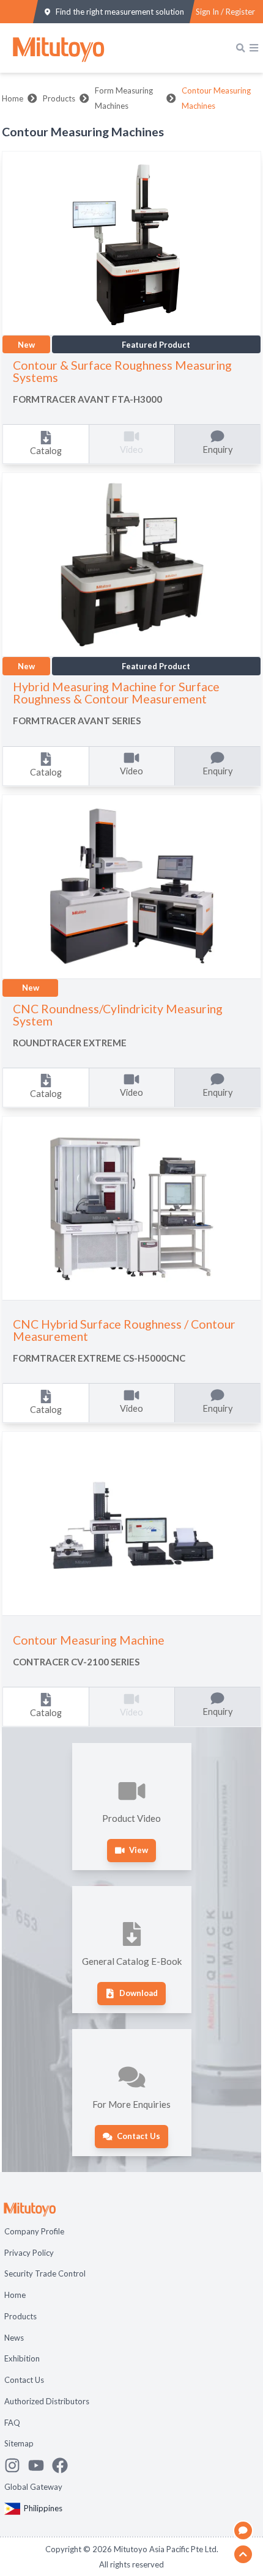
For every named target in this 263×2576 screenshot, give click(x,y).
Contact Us (24, 2380)
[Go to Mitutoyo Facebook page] (64, 2465)
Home (13, 98)
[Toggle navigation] (254, 48)
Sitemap (19, 2443)
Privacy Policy (29, 2253)
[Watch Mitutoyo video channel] (40, 2465)
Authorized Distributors (47, 2401)
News (14, 2338)
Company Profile (34, 2231)
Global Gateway (33, 2487)
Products (59, 98)
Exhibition (22, 2358)
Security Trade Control (45, 2273)
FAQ (12, 2423)
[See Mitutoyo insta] (16, 2465)
